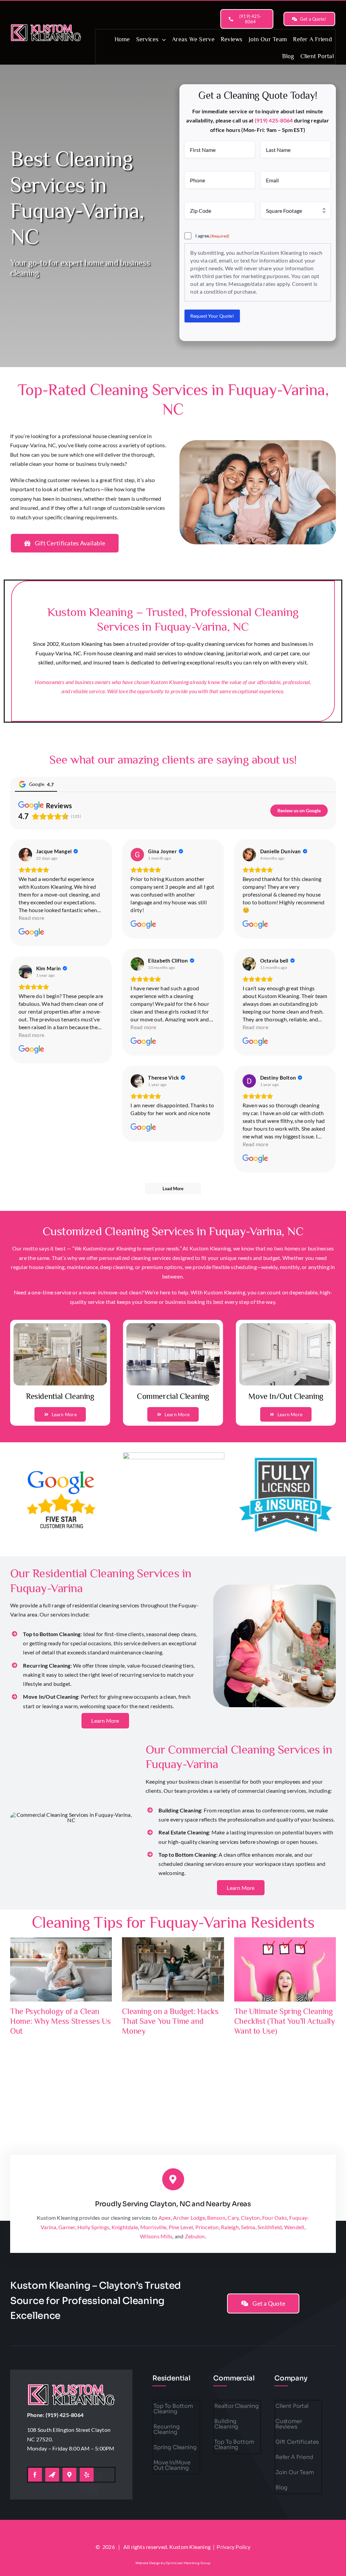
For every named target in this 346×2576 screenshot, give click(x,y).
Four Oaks (275, 2218)
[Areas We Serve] (46, 25)
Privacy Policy (233, 2547)
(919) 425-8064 (274, 120)
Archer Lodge (189, 2218)
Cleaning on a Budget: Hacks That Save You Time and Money (170, 2021)
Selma (248, 2227)
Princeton (207, 2227)
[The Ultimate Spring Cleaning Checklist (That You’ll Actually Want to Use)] (285, 1969)
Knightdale (125, 2227)
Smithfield (270, 2227)
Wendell (294, 2227)
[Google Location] (69, 2475)
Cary (233, 2218)
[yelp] (87, 2475)
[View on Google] (25, 855)
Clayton (251, 2218)
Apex (165, 2218)
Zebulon (195, 2236)
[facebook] (35, 2475)
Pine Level (181, 2227)
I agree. (212, 236)
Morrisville (153, 2227)
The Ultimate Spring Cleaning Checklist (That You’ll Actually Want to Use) (285, 2021)
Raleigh (230, 2227)
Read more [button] (31, 918)
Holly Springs (93, 2227)
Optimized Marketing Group (188, 2563)
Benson (216, 2218)
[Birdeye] (52, 2475)
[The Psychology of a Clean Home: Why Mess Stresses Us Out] (61, 1969)
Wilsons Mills (156, 2236)
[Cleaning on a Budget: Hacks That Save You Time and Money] (173, 1969)
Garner (67, 2227)
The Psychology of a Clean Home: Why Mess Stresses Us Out (60, 2021)
